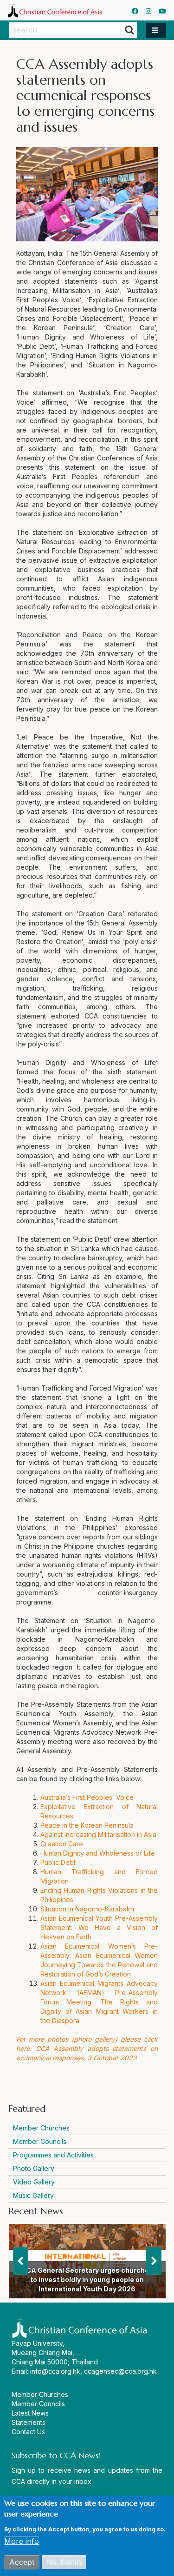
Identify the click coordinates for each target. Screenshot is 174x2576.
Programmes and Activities (53, 2155)
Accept (22, 2562)
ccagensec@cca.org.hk (120, 2371)
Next (154, 2261)
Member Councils (40, 2141)
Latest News (30, 2413)
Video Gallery (34, 2182)
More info (22, 2541)
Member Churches (41, 2128)
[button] (156, 30)
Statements (29, 2422)
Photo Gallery (34, 2168)
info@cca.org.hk (55, 2371)
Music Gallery (33, 2195)
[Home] (55, 10)
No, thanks (64, 2562)
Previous (21, 2261)
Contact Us (28, 2432)
